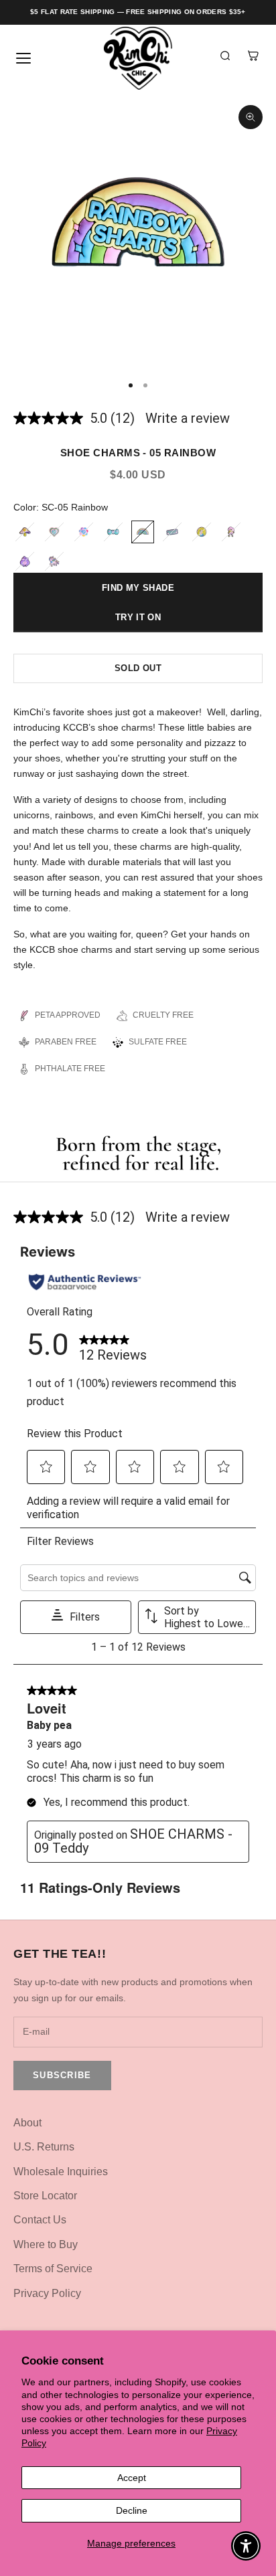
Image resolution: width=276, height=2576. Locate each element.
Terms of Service (53, 2269)
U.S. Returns (44, 2147)
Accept (132, 2478)
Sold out (138, 668)
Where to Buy (46, 2244)
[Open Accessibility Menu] (246, 2546)
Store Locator (45, 2196)
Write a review (188, 418)
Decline (132, 2510)
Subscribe (62, 2075)
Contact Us (40, 2220)
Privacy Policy (47, 2293)
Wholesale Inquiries (61, 2172)
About (27, 2123)
